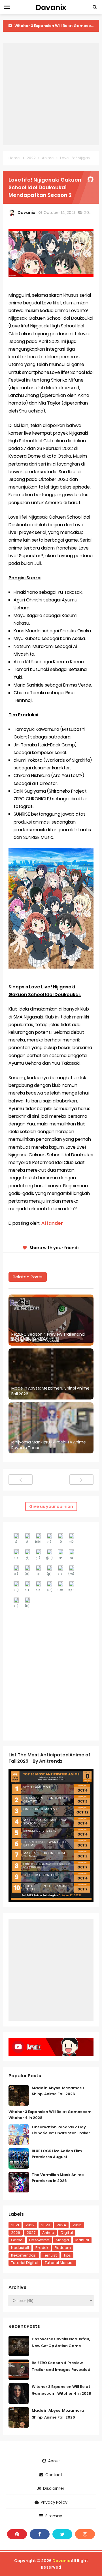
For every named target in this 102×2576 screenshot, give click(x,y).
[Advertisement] (51, 94)
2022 (89, 212)
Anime (48, 2233)
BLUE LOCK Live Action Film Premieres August (57, 2154)
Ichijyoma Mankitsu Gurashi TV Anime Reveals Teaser (49, 1445)
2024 (61, 2225)
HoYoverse (39, 2240)
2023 (46, 2225)
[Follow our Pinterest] (17, 2534)
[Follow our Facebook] (40, 2534)
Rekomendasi (24, 2255)
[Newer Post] (21, 1480)
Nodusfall (20, 2248)
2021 (15, 2225)
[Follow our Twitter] (62, 2534)
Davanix (61, 2561)
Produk (42, 2248)
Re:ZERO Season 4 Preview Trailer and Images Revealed (48, 1337)
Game (17, 2240)
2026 (16, 2233)
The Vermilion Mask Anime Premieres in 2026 (58, 2178)
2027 (31, 2233)
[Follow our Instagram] (85, 2534)
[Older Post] (81, 1480)
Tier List (50, 2255)
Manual (82, 2240)
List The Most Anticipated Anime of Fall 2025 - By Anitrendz (49, 1758)
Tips (67, 2255)
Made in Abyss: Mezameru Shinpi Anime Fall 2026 (50, 1391)
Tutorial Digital (25, 2263)
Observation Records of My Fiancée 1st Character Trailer (61, 2130)
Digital (67, 2233)
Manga (62, 2240)
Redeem (63, 2248)
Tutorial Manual (59, 2263)
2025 (77, 2225)
